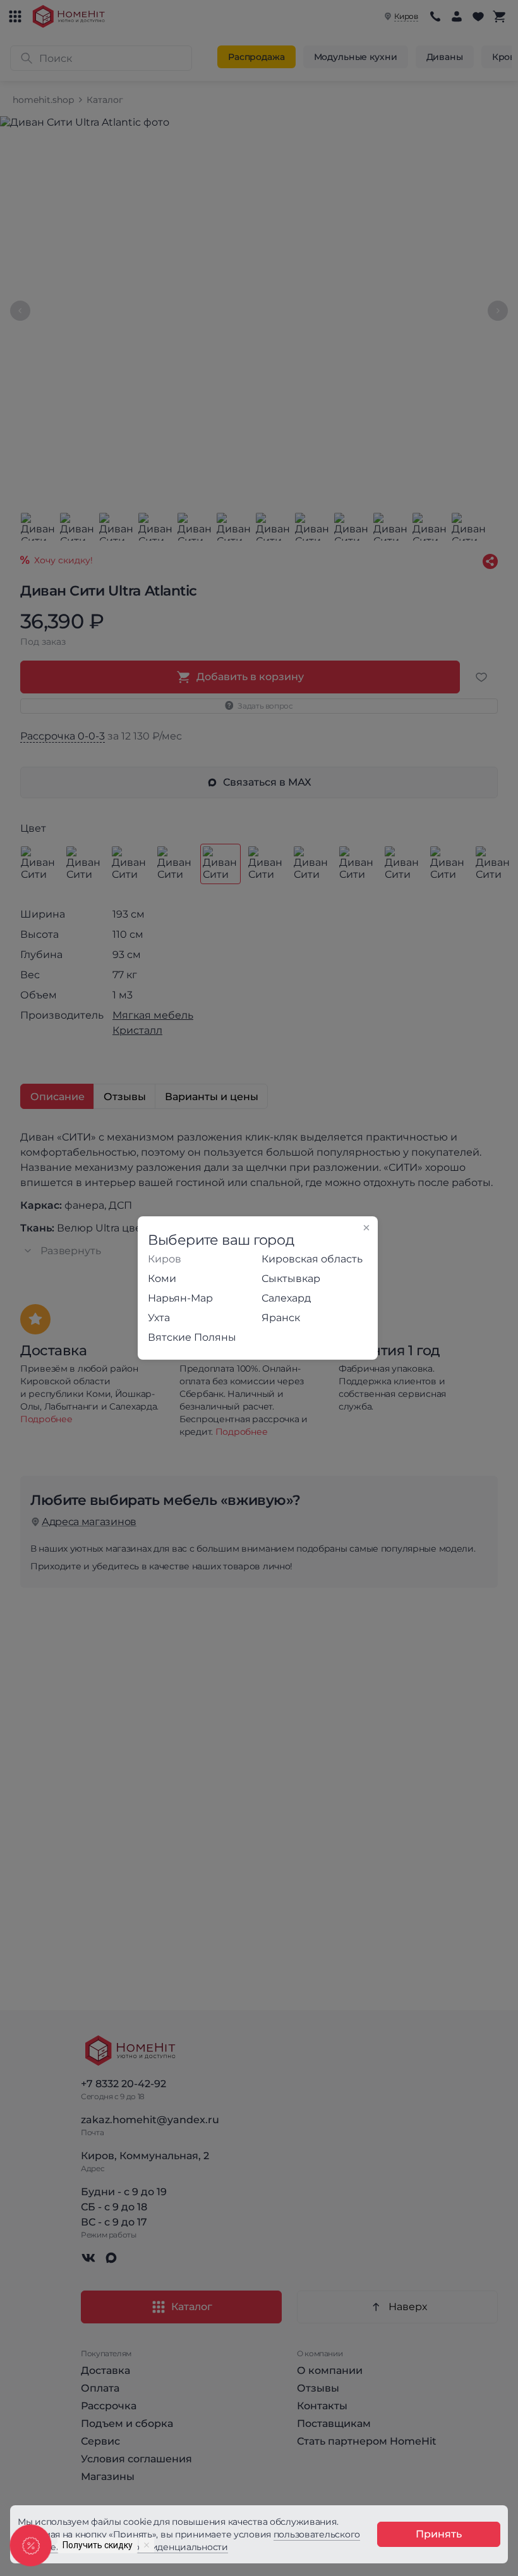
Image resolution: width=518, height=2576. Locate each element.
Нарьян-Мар (180, 1298)
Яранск (281, 1318)
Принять (439, 2534)
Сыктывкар (291, 1279)
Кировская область (312, 1259)
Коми (162, 1279)
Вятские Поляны (192, 1337)
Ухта (159, 1318)
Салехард (286, 1298)
